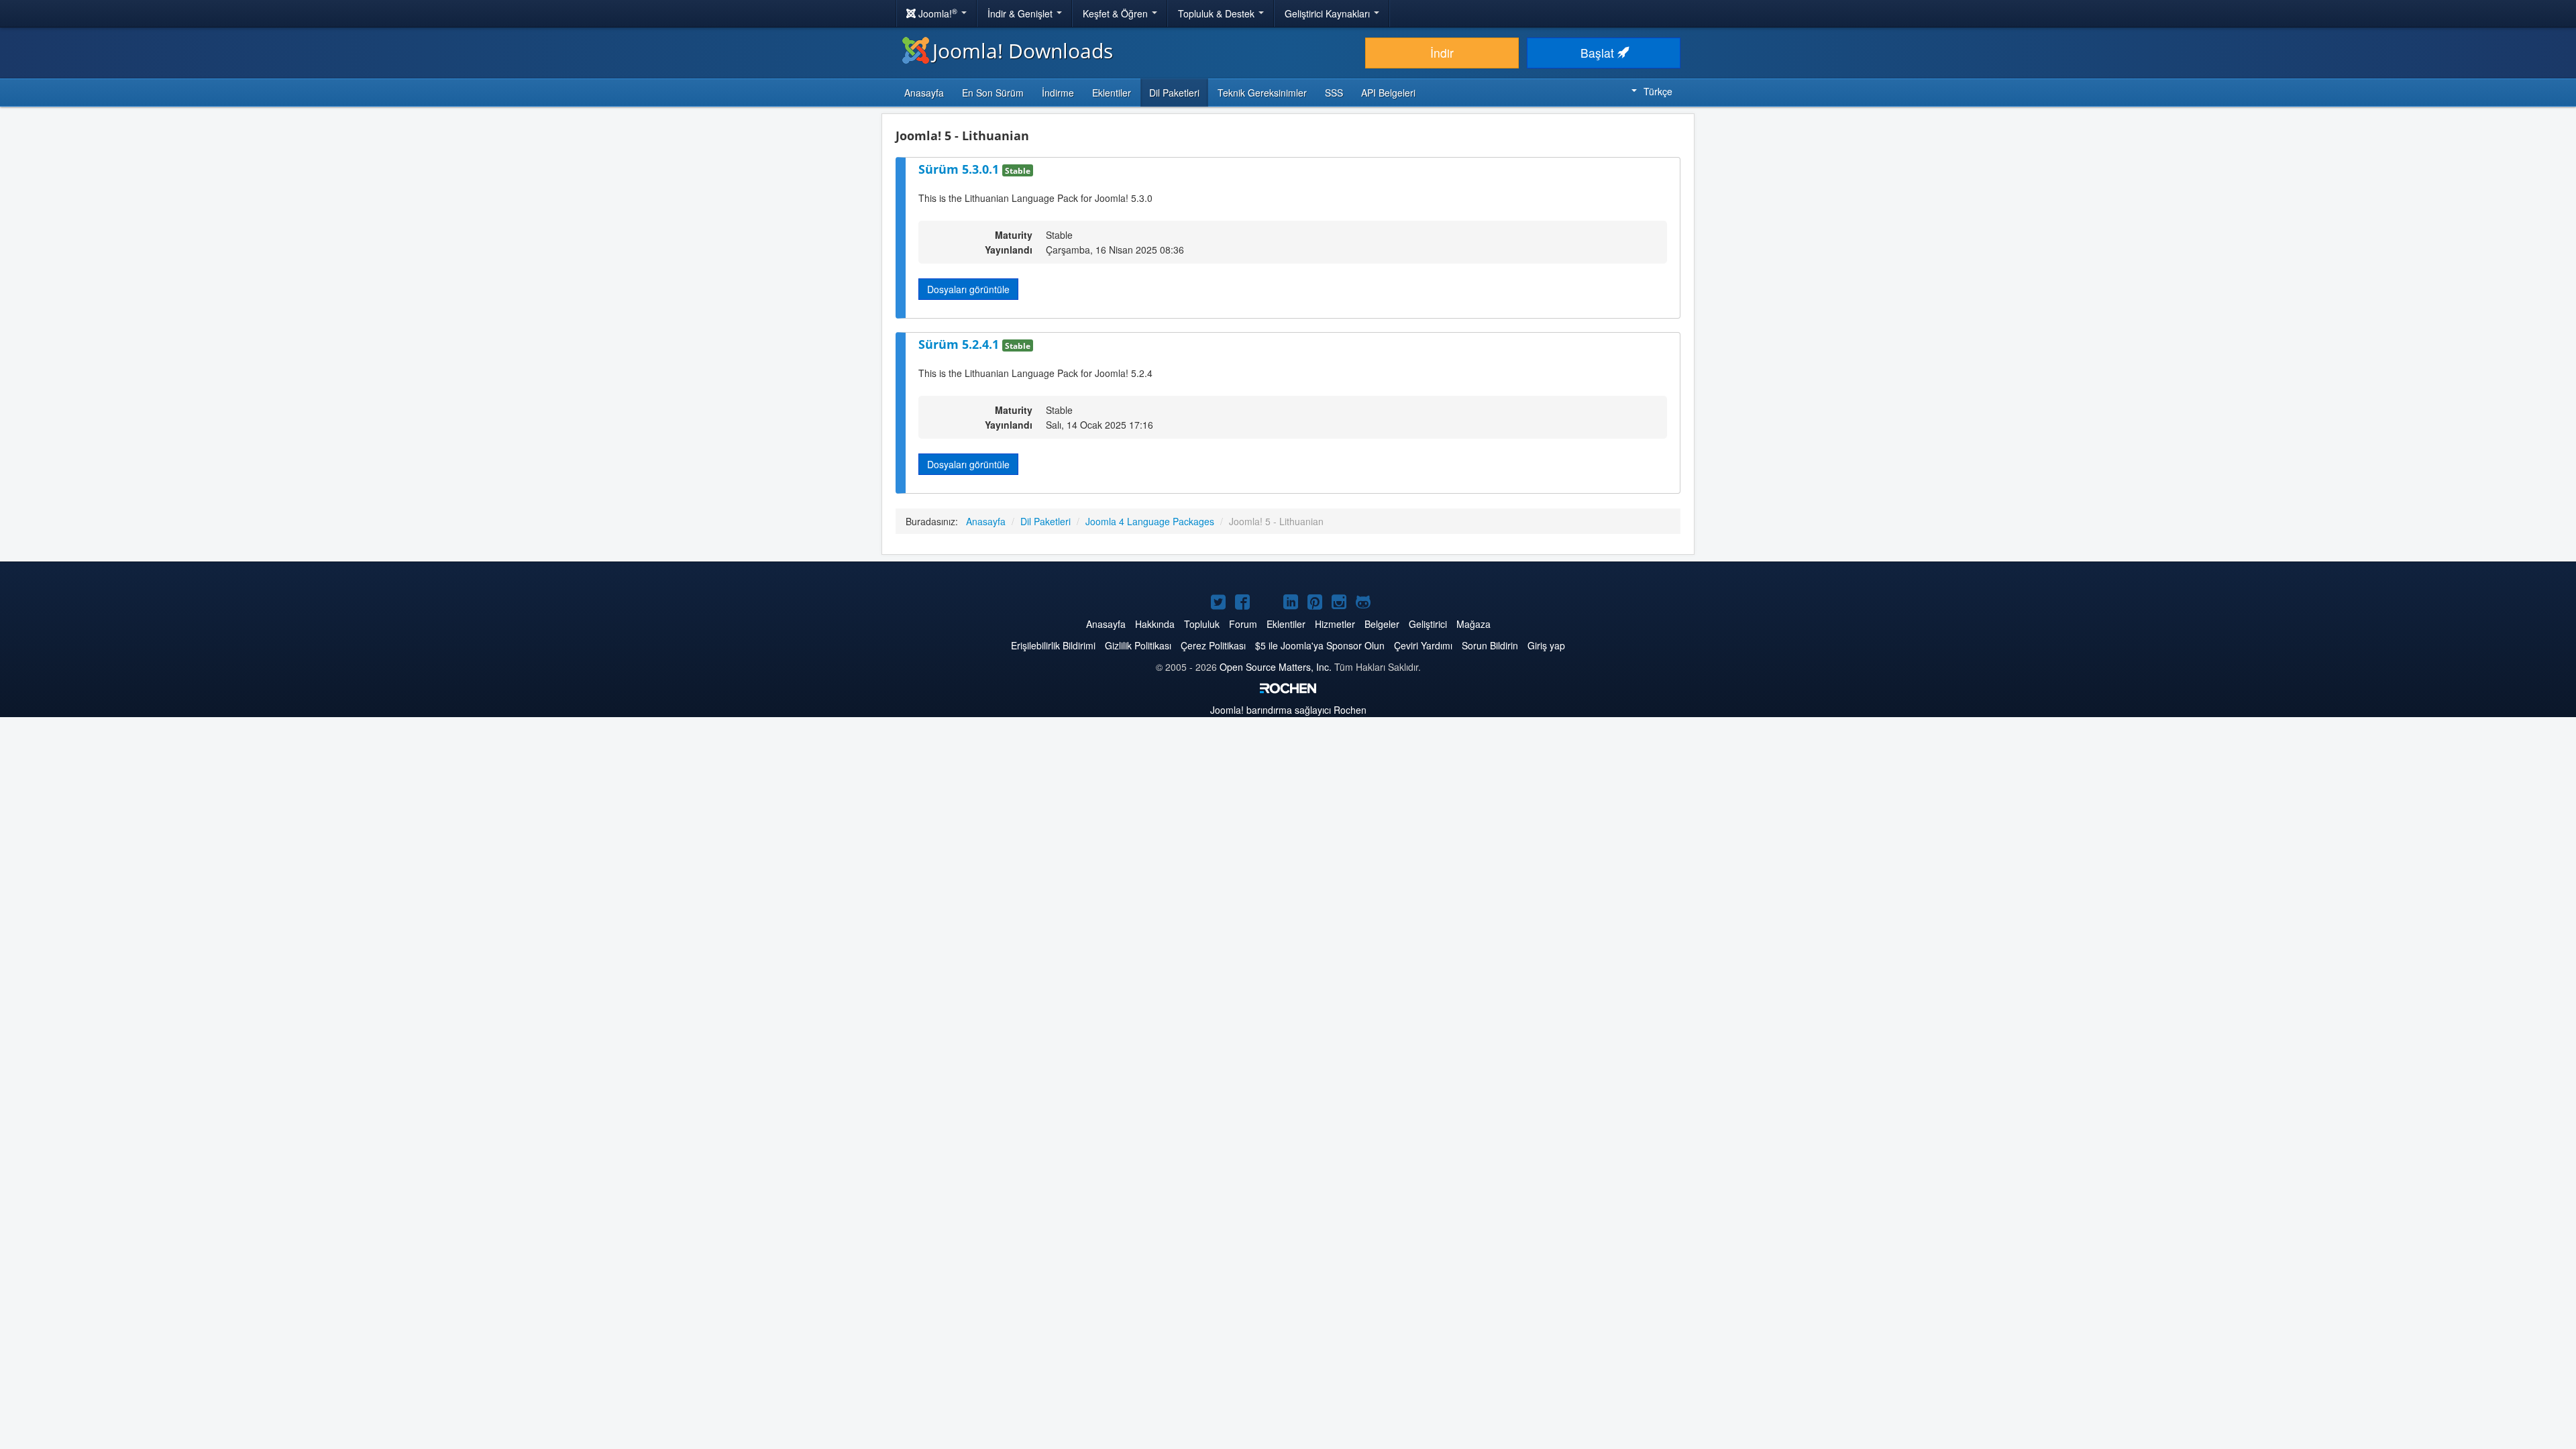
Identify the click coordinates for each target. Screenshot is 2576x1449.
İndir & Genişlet (1021, 13)
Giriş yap (1546, 645)
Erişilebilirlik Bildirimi (1053, 645)
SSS (1334, 93)
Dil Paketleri (1174, 93)
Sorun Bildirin (1490, 645)
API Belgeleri (1388, 93)
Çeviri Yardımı (1423, 645)
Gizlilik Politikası (1138, 645)
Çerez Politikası (1213, 645)
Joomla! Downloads (1023, 51)
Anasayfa (924, 93)
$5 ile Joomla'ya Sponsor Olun (1320, 645)
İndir (1442, 53)
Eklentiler (1112, 93)
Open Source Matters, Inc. (1276, 667)
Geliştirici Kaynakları (1329, 13)
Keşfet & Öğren (1117, 13)
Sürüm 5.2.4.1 (960, 344)
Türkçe (1658, 91)
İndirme (1058, 93)
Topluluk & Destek (1218, 13)
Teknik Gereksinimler (1262, 93)
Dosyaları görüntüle (968, 289)
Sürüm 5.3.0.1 (960, 169)
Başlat (1599, 53)
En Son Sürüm (993, 93)
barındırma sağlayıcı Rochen (1288, 710)
